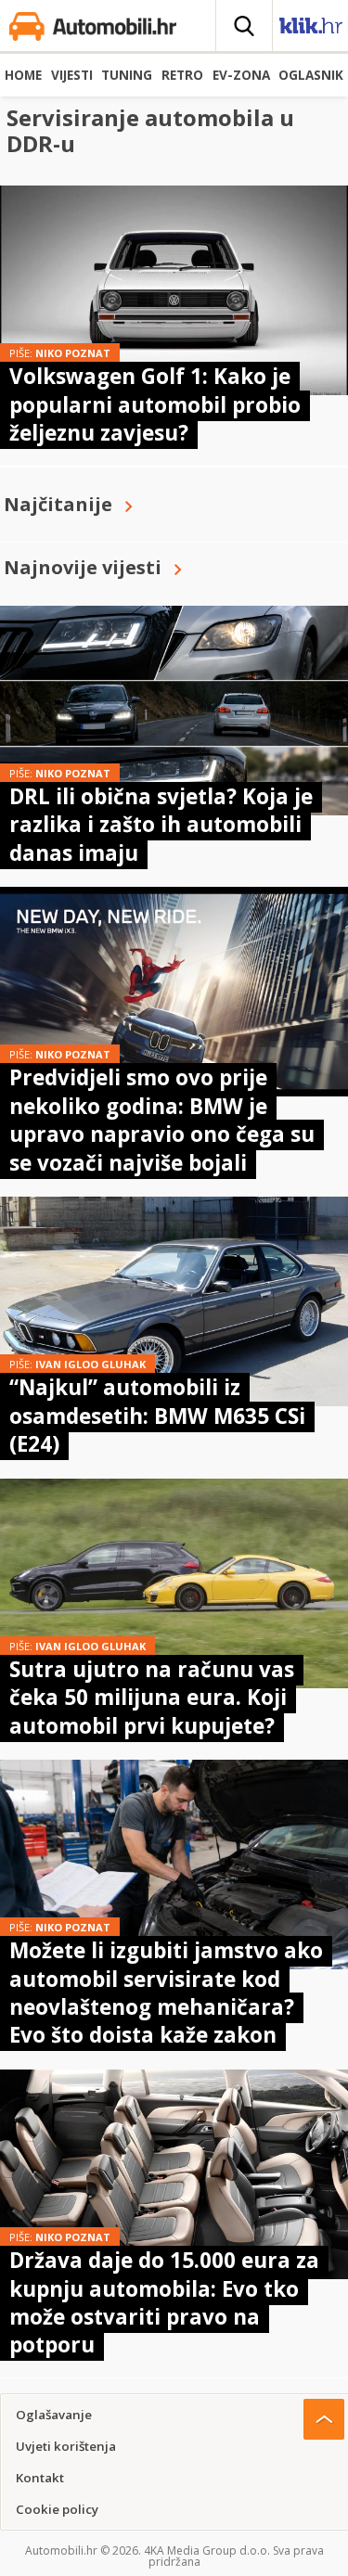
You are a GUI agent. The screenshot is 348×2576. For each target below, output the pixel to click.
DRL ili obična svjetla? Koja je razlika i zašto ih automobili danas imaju (161, 825)
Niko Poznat (73, 353)
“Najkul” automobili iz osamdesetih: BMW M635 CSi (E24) (157, 1416)
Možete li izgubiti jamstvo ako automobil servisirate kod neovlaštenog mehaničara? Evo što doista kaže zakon (166, 1993)
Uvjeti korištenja (66, 2446)
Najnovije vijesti (83, 567)
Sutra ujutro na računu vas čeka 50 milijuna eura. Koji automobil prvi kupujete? (152, 1698)
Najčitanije (58, 504)
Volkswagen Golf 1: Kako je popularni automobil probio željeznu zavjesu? (155, 404)
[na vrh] (324, 2419)
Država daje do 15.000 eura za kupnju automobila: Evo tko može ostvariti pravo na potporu (164, 2302)
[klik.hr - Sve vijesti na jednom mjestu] (311, 29)
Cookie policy (57, 2509)
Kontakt (40, 2478)
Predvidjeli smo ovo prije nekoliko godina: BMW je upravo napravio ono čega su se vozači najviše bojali (162, 1120)
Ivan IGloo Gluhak (90, 1364)
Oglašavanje (54, 2415)
